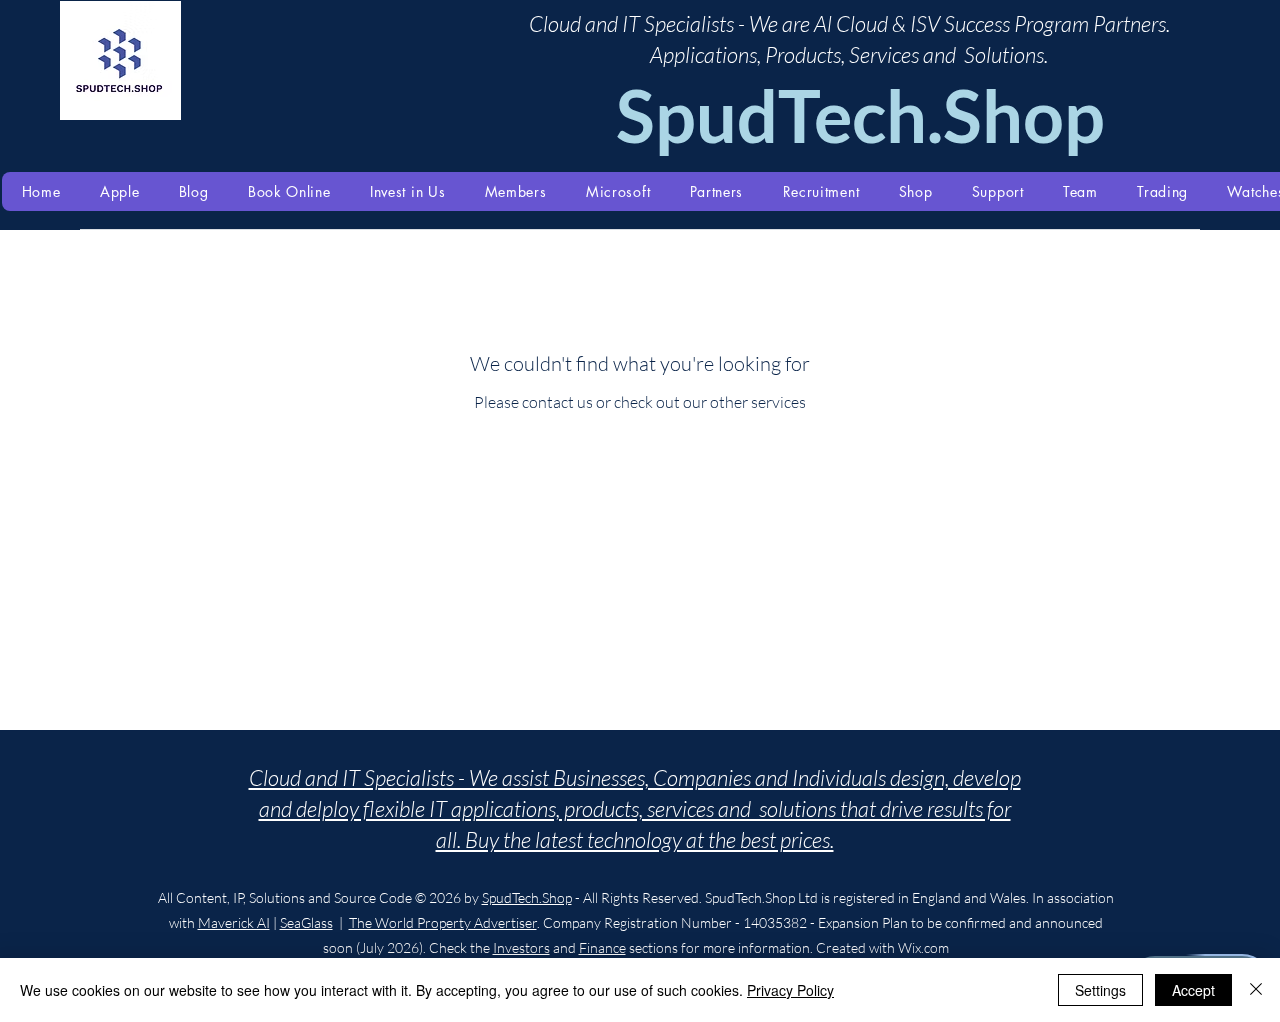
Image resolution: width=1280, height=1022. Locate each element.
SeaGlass (306, 922)
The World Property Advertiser (443, 922)
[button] (119, 191)
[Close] (1256, 990)
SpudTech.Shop (527, 897)
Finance (602, 947)
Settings (1100, 990)
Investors (521, 947)
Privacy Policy (790, 990)
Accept (1193, 990)
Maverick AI (234, 922)
